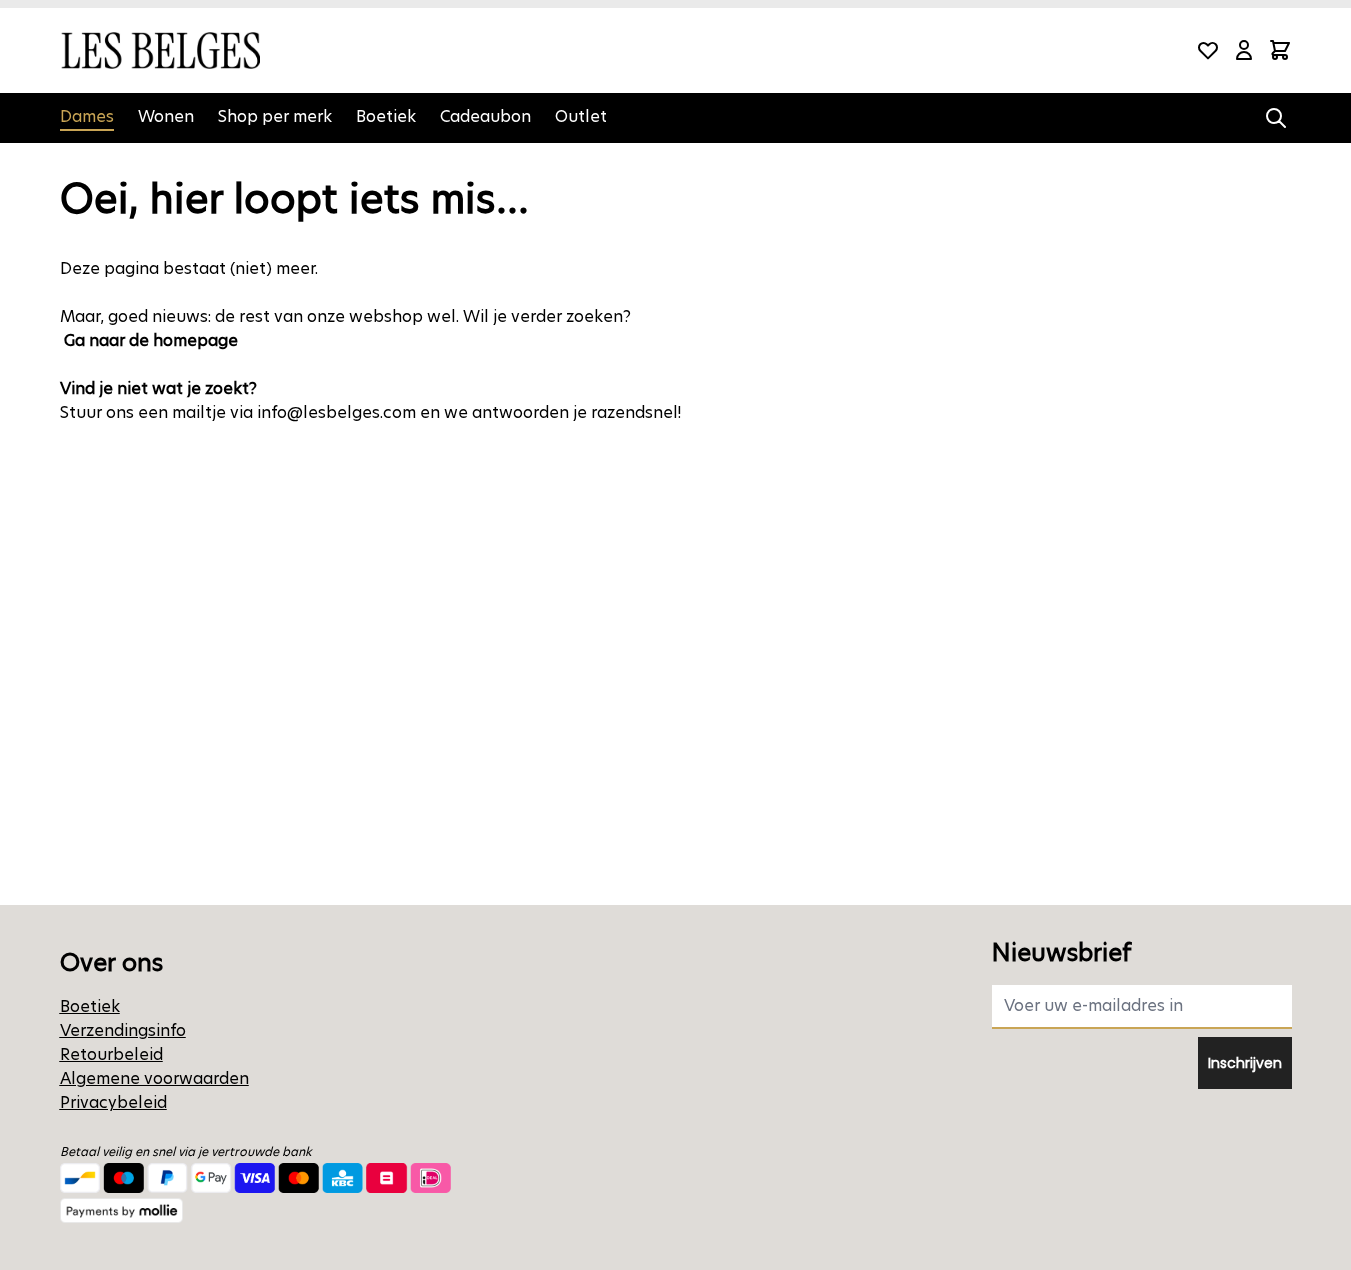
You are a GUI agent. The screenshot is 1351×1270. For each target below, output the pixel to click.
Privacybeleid (113, 1102)
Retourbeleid (111, 1054)
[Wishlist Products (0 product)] (1208, 50)
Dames (87, 116)
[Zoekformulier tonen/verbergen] (1276, 118)
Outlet (581, 116)
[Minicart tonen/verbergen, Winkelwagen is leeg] (1280, 50)
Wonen (166, 116)
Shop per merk (275, 116)
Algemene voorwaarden (154, 1078)
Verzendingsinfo (123, 1030)
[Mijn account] (1244, 50)
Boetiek (386, 116)
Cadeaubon (485, 116)
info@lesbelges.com (336, 412)
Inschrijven (1245, 1063)
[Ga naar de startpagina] (160, 50)
